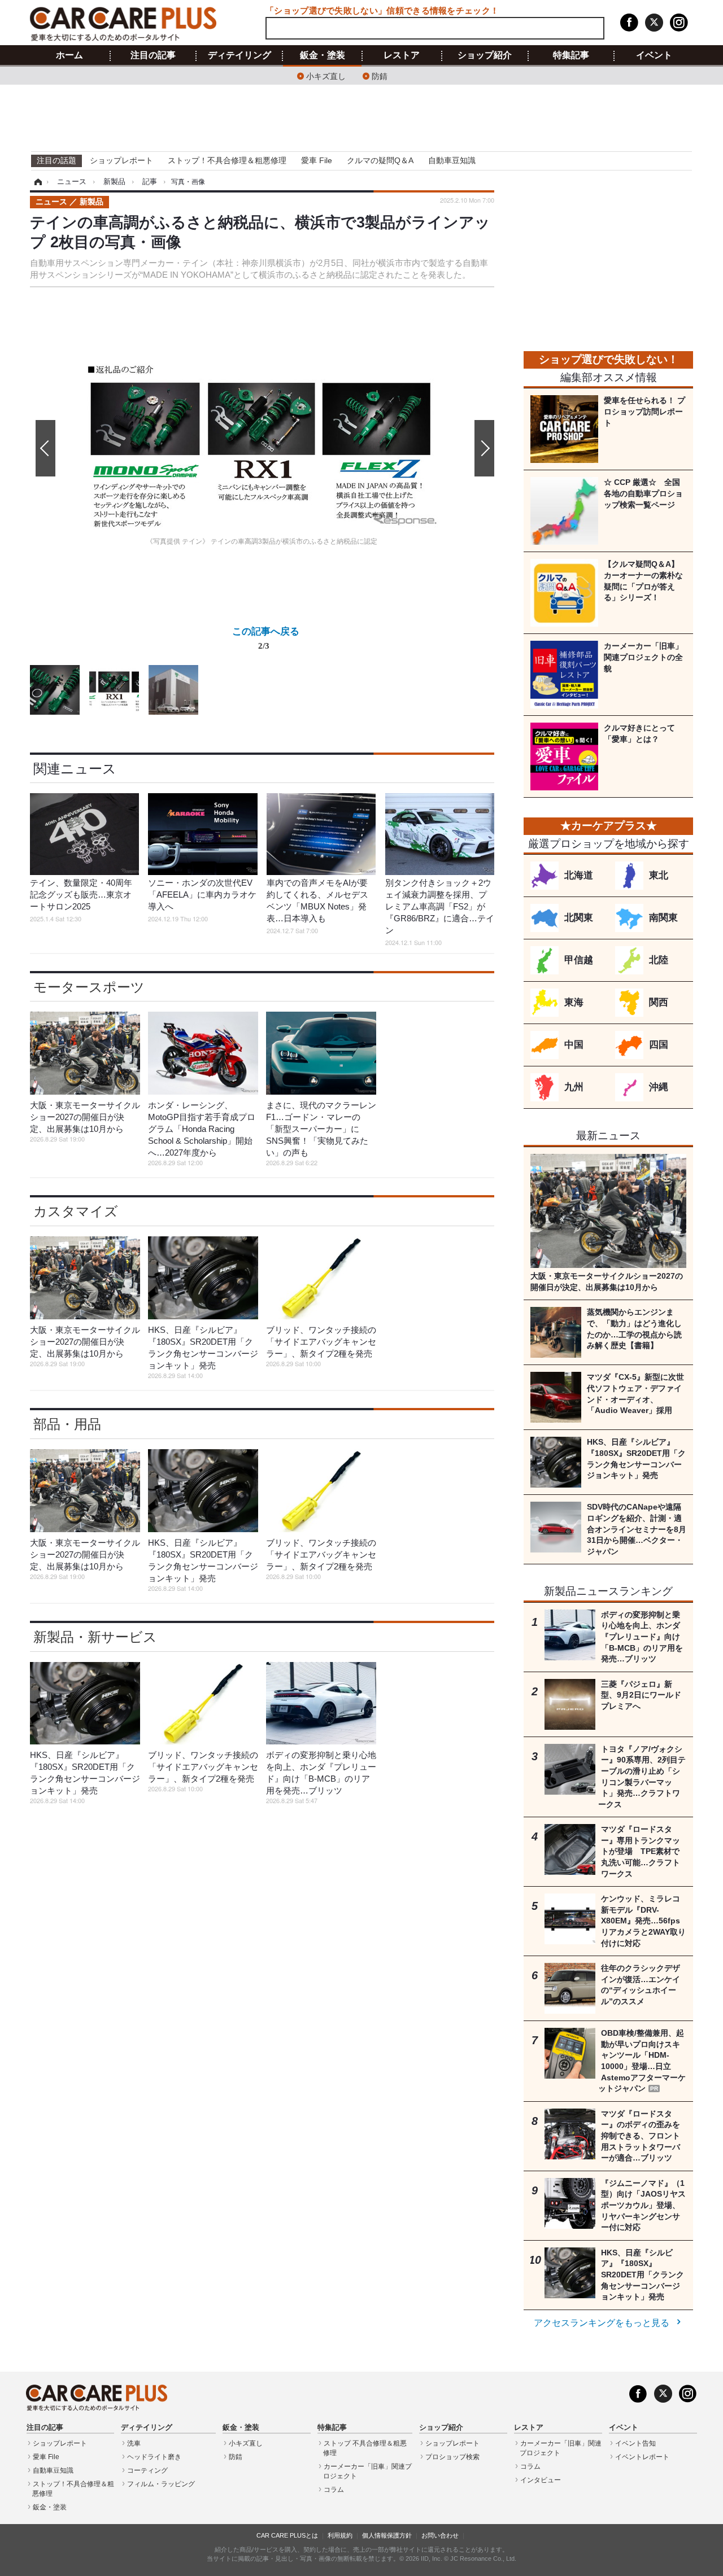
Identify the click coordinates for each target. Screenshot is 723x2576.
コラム (334, 2490)
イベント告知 (635, 2443)
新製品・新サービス (95, 1637)
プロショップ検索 (452, 2457)
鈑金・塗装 (323, 55)
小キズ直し (326, 75)
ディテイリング (239, 55)
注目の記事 (153, 55)
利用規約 (340, 2535)
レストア (402, 55)
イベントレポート (642, 2457)
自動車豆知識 (452, 160)
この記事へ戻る (266, 638)
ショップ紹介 (485, 55)
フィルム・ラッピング (161, 2484)
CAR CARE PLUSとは (287, 2535)
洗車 (134, 2443)
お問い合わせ (440, 2535)
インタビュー (541, 2480)
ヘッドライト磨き (154, 2457)
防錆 (380, 75)
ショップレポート (121, 160)
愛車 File (317, 160)
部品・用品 (67, 1424)
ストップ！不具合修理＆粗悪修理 (227, 160)
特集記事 (571, 55)
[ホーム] (36, 182)
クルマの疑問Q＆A (380, 160)
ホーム (69, 55)
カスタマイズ (76, 1211)
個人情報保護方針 (387, 2535)
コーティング (147, 2470)
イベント (654, 55)
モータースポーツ (89, 987)
